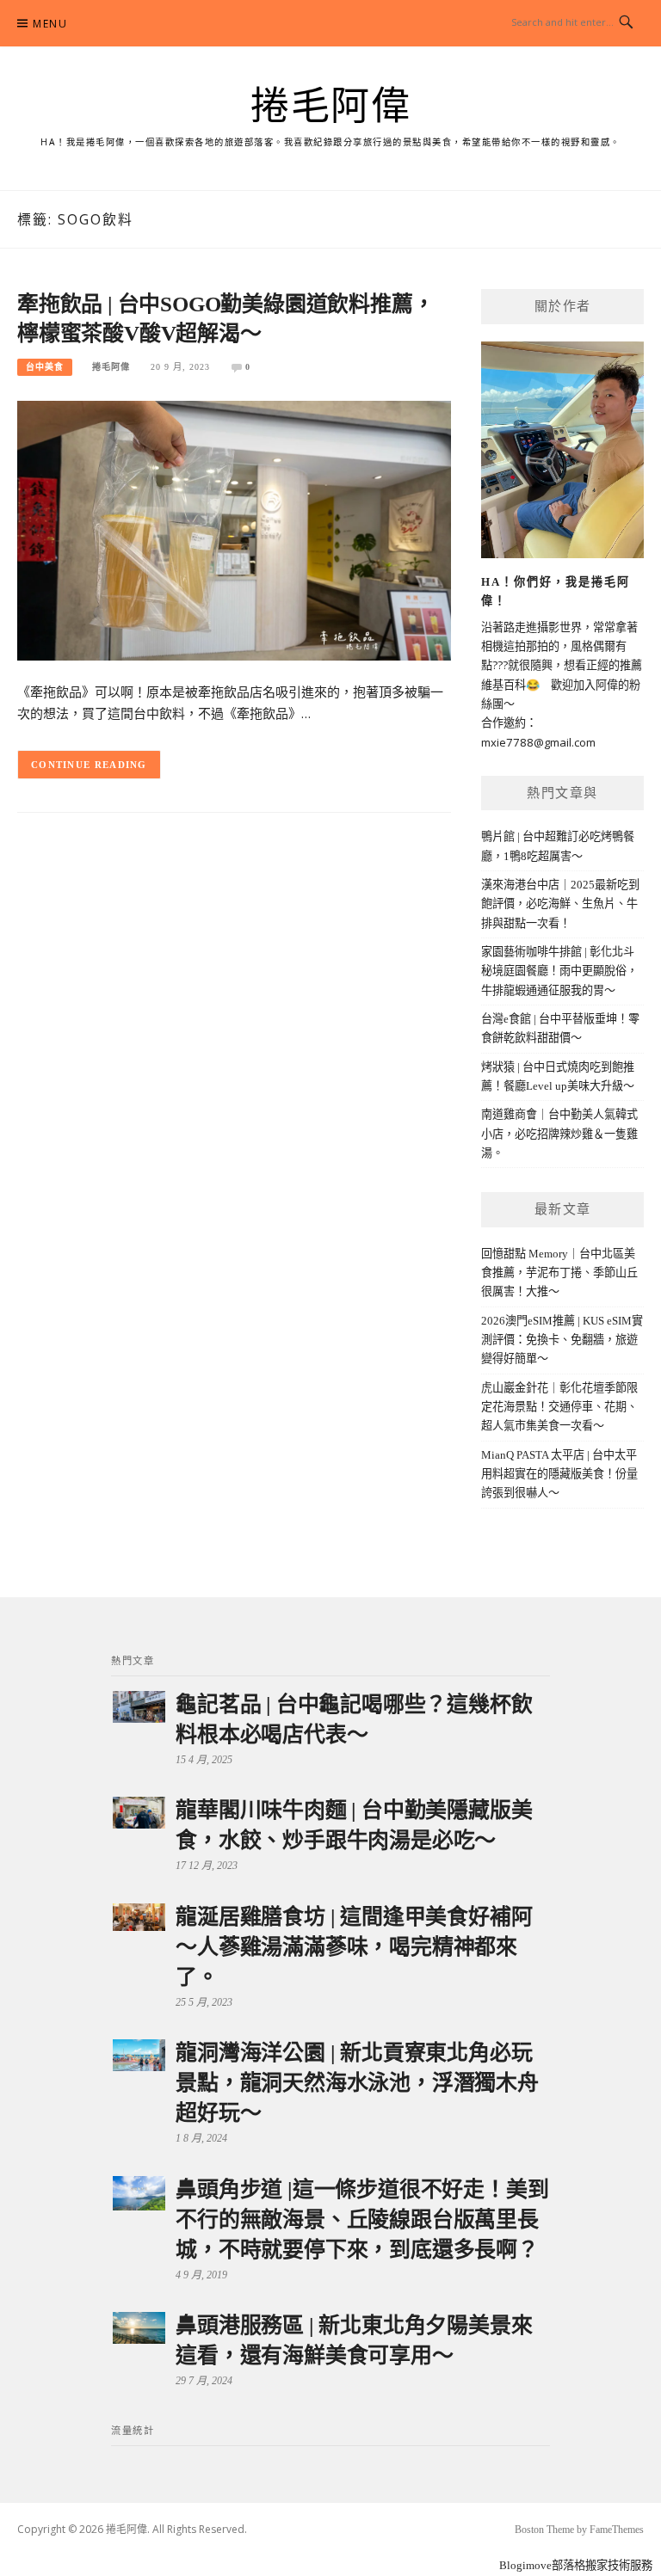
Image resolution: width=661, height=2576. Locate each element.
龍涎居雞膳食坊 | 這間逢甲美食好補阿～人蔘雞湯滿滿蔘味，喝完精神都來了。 (354, 1947)
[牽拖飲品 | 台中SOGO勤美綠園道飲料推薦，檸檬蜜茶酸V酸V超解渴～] (234, 529)
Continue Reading (89, 765)
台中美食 (45, 367)
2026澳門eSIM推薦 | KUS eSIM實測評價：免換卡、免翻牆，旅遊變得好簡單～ (562, 1340)
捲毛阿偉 (330, 107)
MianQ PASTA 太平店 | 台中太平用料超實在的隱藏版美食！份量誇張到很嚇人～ (559, 1474)
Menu (50, 24)
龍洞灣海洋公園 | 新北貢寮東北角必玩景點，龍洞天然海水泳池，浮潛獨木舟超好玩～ (357, 2083)
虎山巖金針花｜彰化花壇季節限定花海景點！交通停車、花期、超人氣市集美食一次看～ (559, 1407)
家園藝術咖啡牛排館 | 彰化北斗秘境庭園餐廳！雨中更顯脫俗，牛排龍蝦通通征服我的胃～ (559, 971)
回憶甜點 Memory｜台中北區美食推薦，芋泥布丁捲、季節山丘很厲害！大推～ (559, 1273)
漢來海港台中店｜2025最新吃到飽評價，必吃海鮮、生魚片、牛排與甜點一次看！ (560, 904)
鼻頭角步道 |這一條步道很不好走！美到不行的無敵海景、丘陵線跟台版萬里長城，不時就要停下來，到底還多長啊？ (362, 2219)
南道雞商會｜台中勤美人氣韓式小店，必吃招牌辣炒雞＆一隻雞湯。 (559, 1134)
